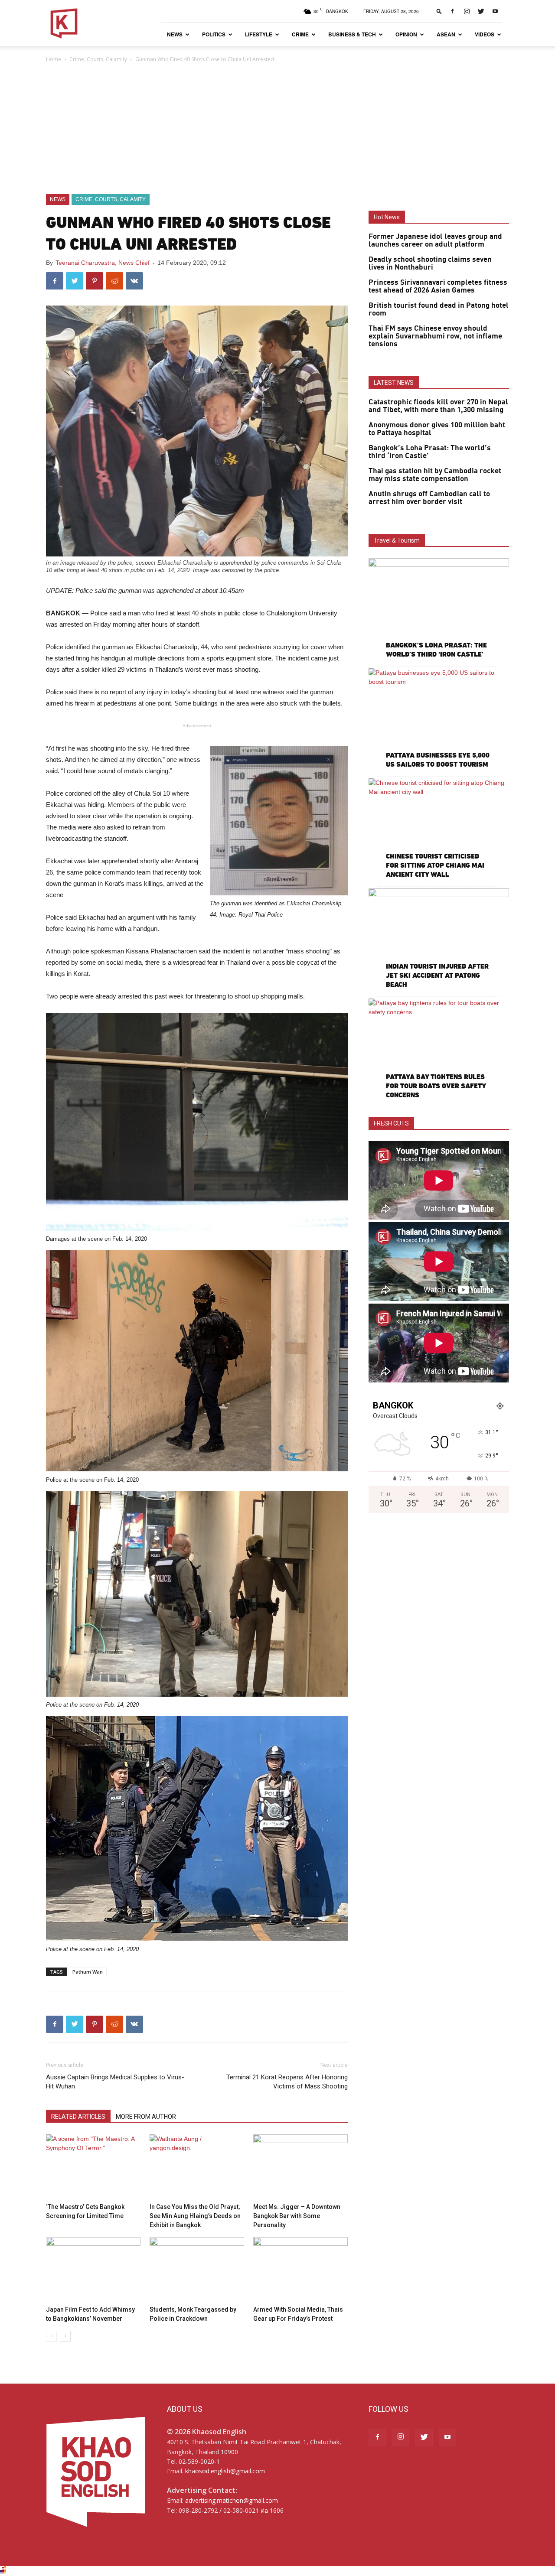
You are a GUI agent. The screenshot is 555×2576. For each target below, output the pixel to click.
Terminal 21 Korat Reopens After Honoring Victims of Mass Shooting (287, 2082)
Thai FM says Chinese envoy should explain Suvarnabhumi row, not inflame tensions (435, 336)
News (175, 34)
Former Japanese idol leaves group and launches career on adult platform (435, 241)
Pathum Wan (88, 1972)
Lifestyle (259, 34)
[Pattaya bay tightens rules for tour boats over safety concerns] (439, 1049)
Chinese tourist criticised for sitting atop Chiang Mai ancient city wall (435, 865)
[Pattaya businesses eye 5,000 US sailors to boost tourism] (439, 719)
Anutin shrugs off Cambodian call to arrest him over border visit (429, 498)
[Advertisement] (277, 129)
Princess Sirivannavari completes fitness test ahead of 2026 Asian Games (438, 286)
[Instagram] (467, 11)
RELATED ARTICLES (78, 2117)
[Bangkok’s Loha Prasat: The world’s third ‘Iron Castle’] (439, 609)
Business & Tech (352, 34)
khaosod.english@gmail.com (225, 2471)
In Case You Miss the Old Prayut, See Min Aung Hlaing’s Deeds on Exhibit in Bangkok (195, 2216)
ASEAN (446, 34)
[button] (439, 11)
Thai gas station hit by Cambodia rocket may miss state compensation (435, 475)
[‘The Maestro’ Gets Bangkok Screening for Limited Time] (93, 2167)
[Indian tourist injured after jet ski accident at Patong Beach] (439, 939)
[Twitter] (481, 11)
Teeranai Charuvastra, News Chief (103, 263)
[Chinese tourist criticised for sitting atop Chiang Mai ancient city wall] (439, 829)
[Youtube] (495, 11)
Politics (214, 34)
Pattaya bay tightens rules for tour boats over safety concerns (436, 1086)
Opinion (406, 34)
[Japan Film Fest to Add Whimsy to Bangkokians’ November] (93, 2270)
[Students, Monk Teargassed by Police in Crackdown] (197, 2270)
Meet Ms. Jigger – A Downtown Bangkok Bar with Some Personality (297, 2216)
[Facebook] (452, 11)
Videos (485, 34)
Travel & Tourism (397, 540)
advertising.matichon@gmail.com (232, 2500)
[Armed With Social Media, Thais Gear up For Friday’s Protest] (300, 2270)
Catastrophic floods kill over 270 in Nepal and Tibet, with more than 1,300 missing (438, 406)
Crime (300, 34)
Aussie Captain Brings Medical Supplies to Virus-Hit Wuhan (115, 2082)
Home (54, 59)
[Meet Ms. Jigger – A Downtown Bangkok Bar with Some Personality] (300, 2167)
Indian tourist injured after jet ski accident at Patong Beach (437, 975)
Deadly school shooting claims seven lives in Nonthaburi (430, 263)
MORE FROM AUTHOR (146, 2117)
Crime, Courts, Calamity (98, 59)
